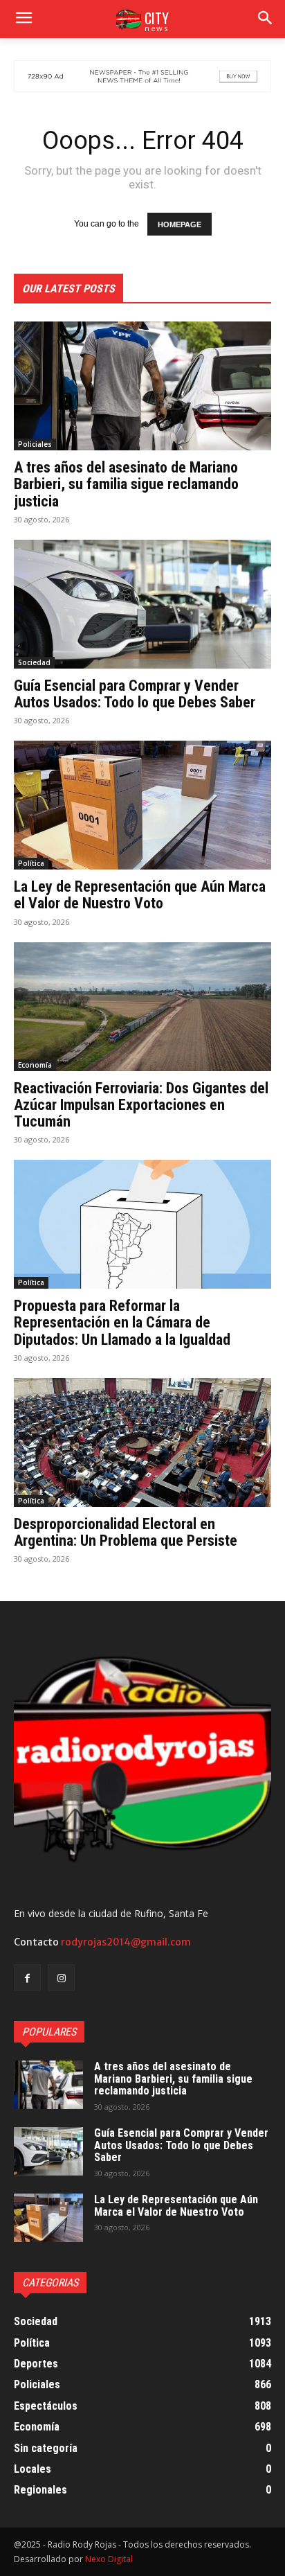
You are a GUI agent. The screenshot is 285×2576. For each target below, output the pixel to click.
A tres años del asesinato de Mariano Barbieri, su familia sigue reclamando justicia (126, 484)
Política (31, 863)
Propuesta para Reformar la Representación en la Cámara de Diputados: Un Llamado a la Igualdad (122, 1322)
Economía (35, 1065)
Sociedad (34, 662)
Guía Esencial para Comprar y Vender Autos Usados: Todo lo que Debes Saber (135, 694)
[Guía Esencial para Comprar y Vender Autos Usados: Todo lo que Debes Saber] (142, 604)
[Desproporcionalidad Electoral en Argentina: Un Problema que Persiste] (142, 1443)
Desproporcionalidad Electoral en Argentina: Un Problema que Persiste (126, 1532)
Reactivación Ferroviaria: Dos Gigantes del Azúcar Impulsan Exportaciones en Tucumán (141, 1105)
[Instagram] (61, 1978)
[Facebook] (27, 1978)
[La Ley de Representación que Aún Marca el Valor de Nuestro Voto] (142, 805)
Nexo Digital (109, 2559)
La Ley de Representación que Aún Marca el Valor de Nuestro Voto (140, 895)
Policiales (35, 444)
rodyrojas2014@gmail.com (126, 1942)
